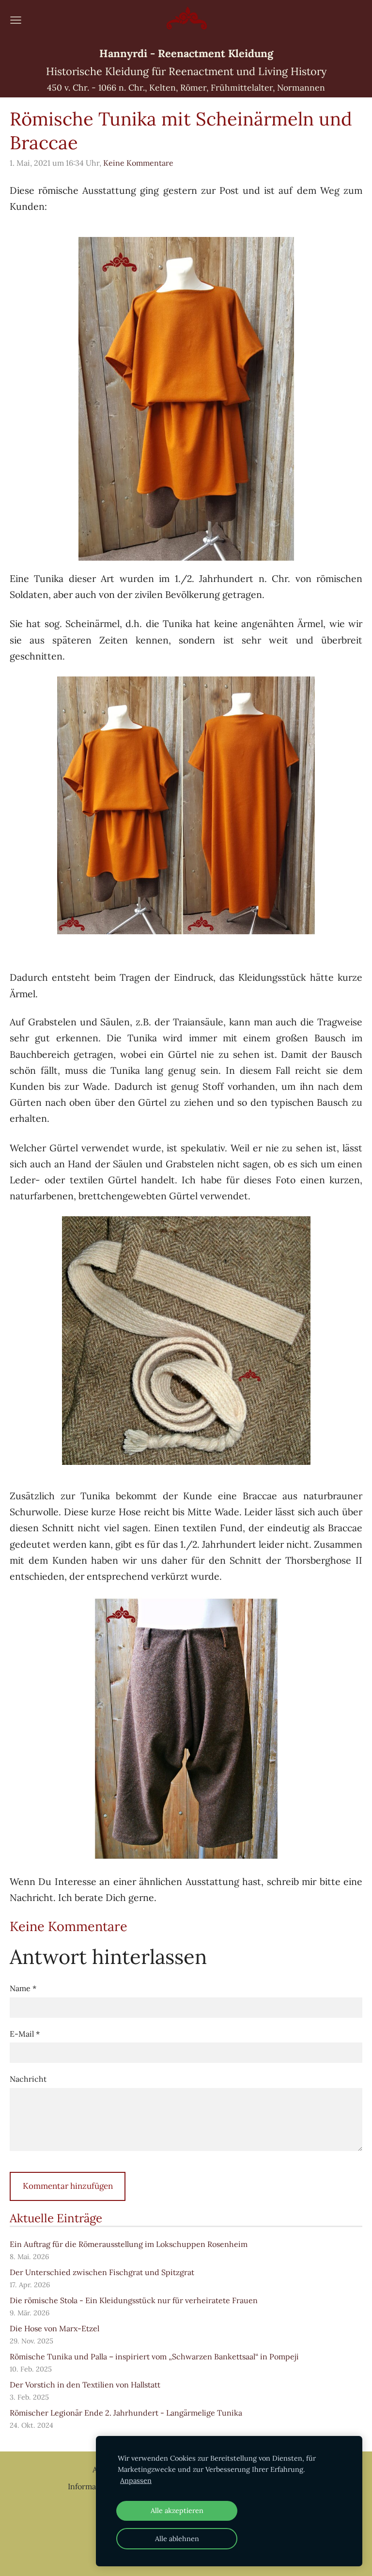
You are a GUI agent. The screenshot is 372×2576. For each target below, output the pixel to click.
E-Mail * (25, 2034)
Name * (23, 1988)
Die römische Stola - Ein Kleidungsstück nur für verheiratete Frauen (134, 2300)
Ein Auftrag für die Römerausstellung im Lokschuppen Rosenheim (129, 2244)
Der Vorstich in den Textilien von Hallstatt (85, 2385)
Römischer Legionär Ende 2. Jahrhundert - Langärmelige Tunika (126, 2413)
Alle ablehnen (177, 2539)
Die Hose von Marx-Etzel (54, 2328)
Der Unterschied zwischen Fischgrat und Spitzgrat (102, 2272)
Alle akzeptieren (177, 2511)
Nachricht (28, 2079)
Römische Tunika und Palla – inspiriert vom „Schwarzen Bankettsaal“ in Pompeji (154, 2356)
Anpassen (136, 2481)
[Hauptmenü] (16, 20)
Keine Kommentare (138, 163)
